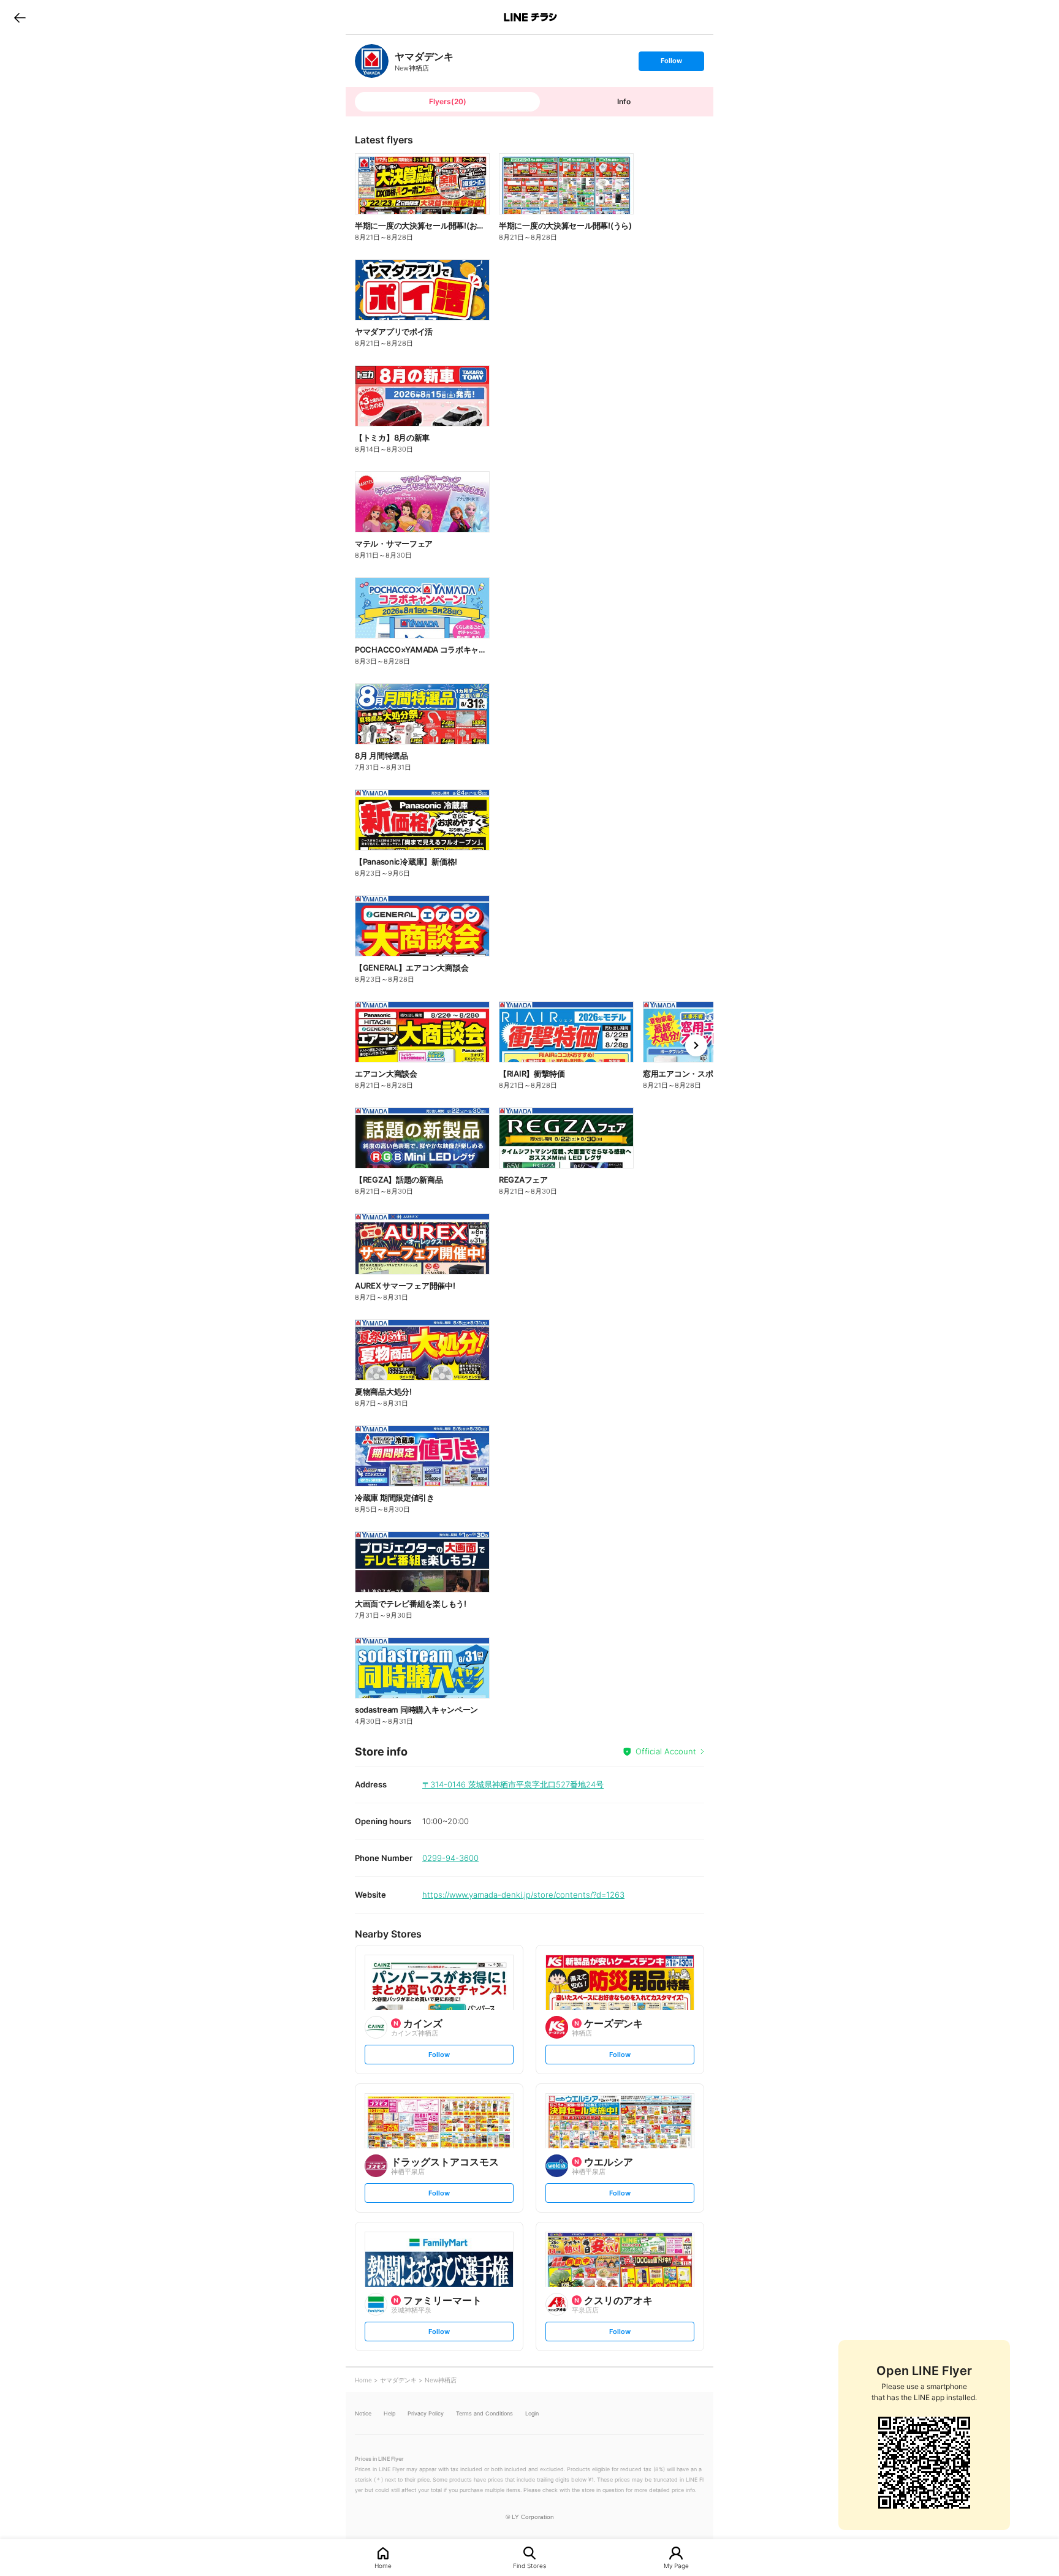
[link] (372, 61)
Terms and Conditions (484, 2413)
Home (383, 2565)
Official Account (666, 1751)
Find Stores (529, 2565)
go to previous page (20, 17)
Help (389, 2413)
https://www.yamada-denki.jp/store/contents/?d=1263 (523, 1895)
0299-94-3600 (450, 1858)
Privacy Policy (426, 2413)
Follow (671, 63)
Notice (363, 2413)
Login (532, 2413)
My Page (676, 2565)
